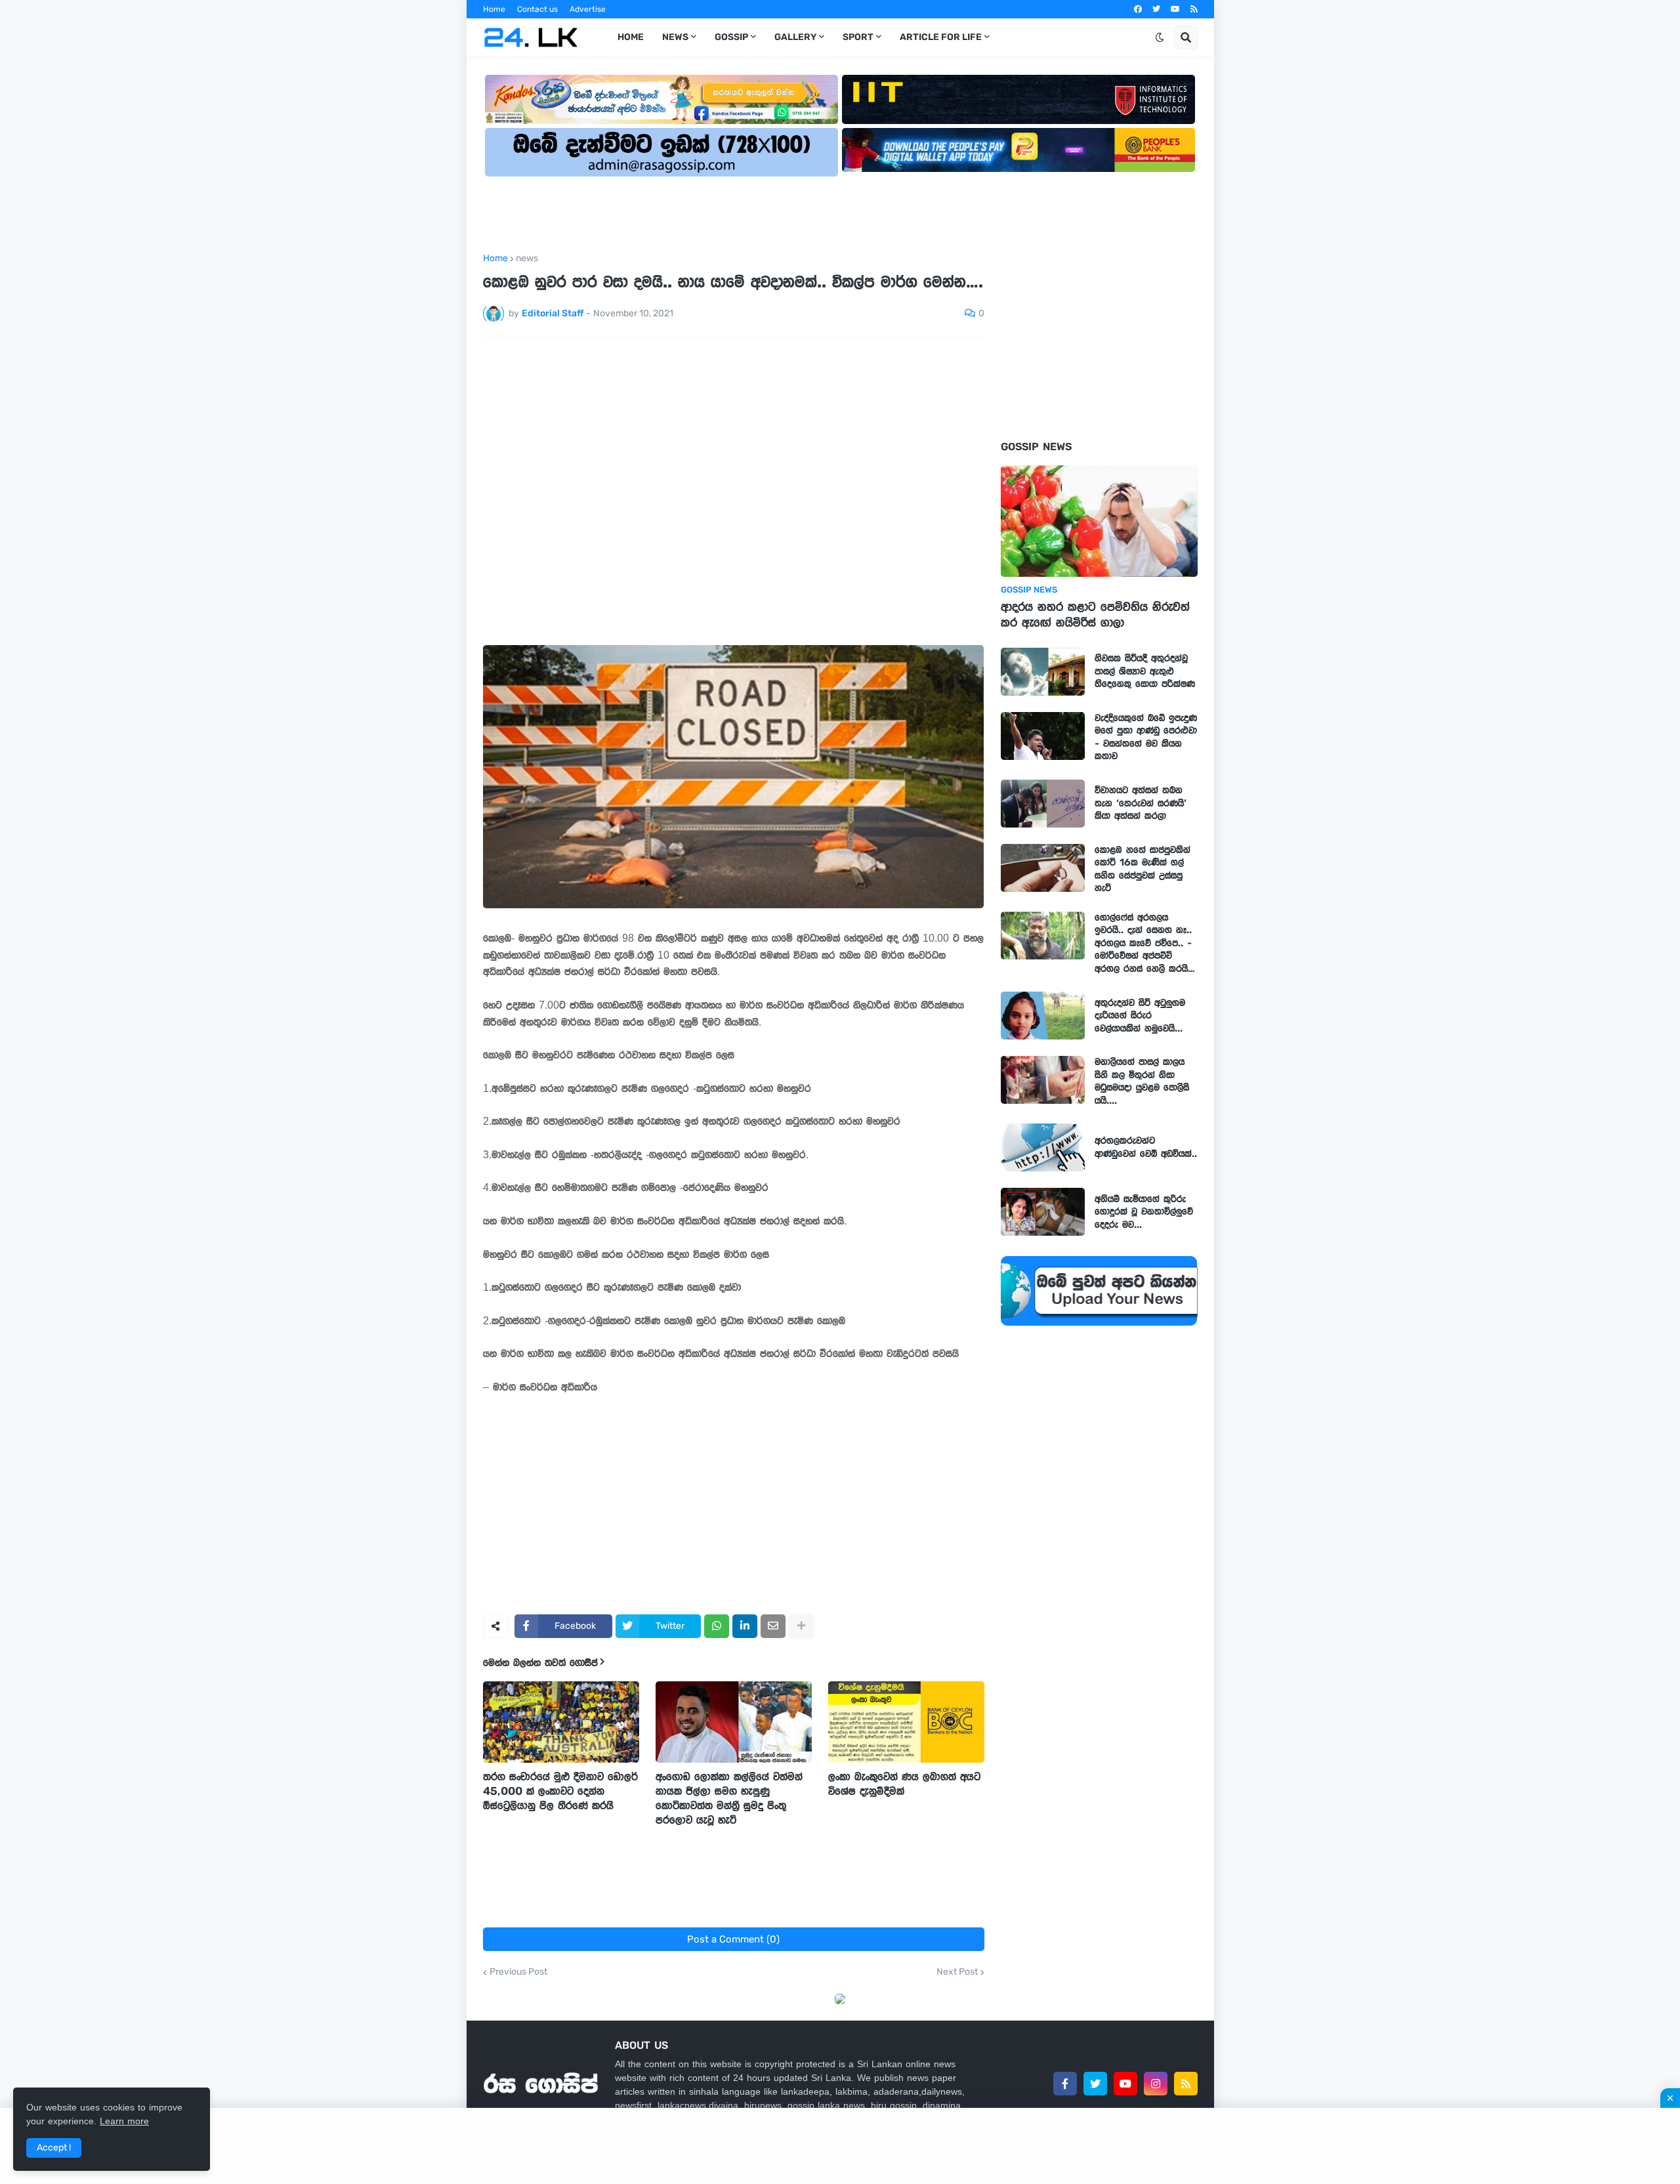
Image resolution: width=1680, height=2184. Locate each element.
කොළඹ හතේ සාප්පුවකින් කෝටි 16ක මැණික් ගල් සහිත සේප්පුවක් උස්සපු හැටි (1143, 869)
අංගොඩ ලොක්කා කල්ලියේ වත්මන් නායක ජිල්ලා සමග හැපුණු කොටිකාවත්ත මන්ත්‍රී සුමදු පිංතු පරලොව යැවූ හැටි (729, 1798)
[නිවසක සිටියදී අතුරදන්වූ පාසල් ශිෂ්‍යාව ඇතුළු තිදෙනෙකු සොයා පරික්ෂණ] (1043, 672)
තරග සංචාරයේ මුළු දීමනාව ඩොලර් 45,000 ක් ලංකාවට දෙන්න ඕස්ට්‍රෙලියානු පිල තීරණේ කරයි (560, 1791)
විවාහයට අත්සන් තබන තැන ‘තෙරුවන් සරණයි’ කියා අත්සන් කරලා (1141, 803)
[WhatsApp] (717, 1626)
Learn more (124, 2121)
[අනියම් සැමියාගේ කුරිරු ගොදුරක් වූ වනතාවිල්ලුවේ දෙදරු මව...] (1043, 1212)
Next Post (957, 1972)
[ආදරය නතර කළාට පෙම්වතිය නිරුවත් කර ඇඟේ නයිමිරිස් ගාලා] (1099, 521)
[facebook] (1138, 9)
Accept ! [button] (54, 2148)
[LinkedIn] (745, 1626)
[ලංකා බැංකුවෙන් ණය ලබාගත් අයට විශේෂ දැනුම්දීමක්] (906, 1722)
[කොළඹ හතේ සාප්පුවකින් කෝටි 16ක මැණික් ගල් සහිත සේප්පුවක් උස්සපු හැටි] (1043, 868)
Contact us (537, 9)
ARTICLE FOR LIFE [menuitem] (941, 37)
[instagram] (1156, 2084)
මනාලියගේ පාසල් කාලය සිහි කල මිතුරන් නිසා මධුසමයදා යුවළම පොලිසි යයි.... (1142, 1081)
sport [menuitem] (858, 37)
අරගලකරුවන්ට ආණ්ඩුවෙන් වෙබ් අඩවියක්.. (1146, 1147)
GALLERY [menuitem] (795, 37)
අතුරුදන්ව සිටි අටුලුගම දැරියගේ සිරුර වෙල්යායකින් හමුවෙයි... (1140, 1016)
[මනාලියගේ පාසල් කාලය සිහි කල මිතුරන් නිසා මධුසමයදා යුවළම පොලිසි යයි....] (1043, 1080)
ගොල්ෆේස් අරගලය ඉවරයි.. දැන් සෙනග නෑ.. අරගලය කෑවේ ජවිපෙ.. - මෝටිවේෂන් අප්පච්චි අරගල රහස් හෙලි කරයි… (1145, 943)
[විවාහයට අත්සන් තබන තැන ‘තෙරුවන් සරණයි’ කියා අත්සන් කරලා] (1043, 804)
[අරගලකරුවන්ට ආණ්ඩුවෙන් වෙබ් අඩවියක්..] (1043, 1147)
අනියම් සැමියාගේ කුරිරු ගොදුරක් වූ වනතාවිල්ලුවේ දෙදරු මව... (1144, 1212)
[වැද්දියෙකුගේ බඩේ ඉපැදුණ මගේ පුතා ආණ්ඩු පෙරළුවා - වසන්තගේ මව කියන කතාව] (1043, 736)
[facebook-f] (1065, 2084)
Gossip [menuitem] (731, 37)
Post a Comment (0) (733, 1939)
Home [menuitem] (631, 37)
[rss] (1194, 9)
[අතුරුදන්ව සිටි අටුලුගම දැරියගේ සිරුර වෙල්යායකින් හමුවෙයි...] (1043, 1016)
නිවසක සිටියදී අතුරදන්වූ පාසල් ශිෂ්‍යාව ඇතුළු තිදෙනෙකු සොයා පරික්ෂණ (1145, 671)
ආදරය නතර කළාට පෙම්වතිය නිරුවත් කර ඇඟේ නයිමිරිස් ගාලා (1095, 615)
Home (494, 9)
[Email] (773, 1626)
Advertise (588, 9)
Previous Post (518, 1972)
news (527, 259)
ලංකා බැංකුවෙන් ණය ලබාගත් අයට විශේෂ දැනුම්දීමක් (904, 1784)
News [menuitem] (675, 37)
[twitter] (1156, 9)
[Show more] (801, 1626)
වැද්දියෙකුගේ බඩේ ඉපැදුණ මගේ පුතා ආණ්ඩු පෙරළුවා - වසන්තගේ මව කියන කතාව (1146, 737)
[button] (1160, 37)
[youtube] (1175, 9)
